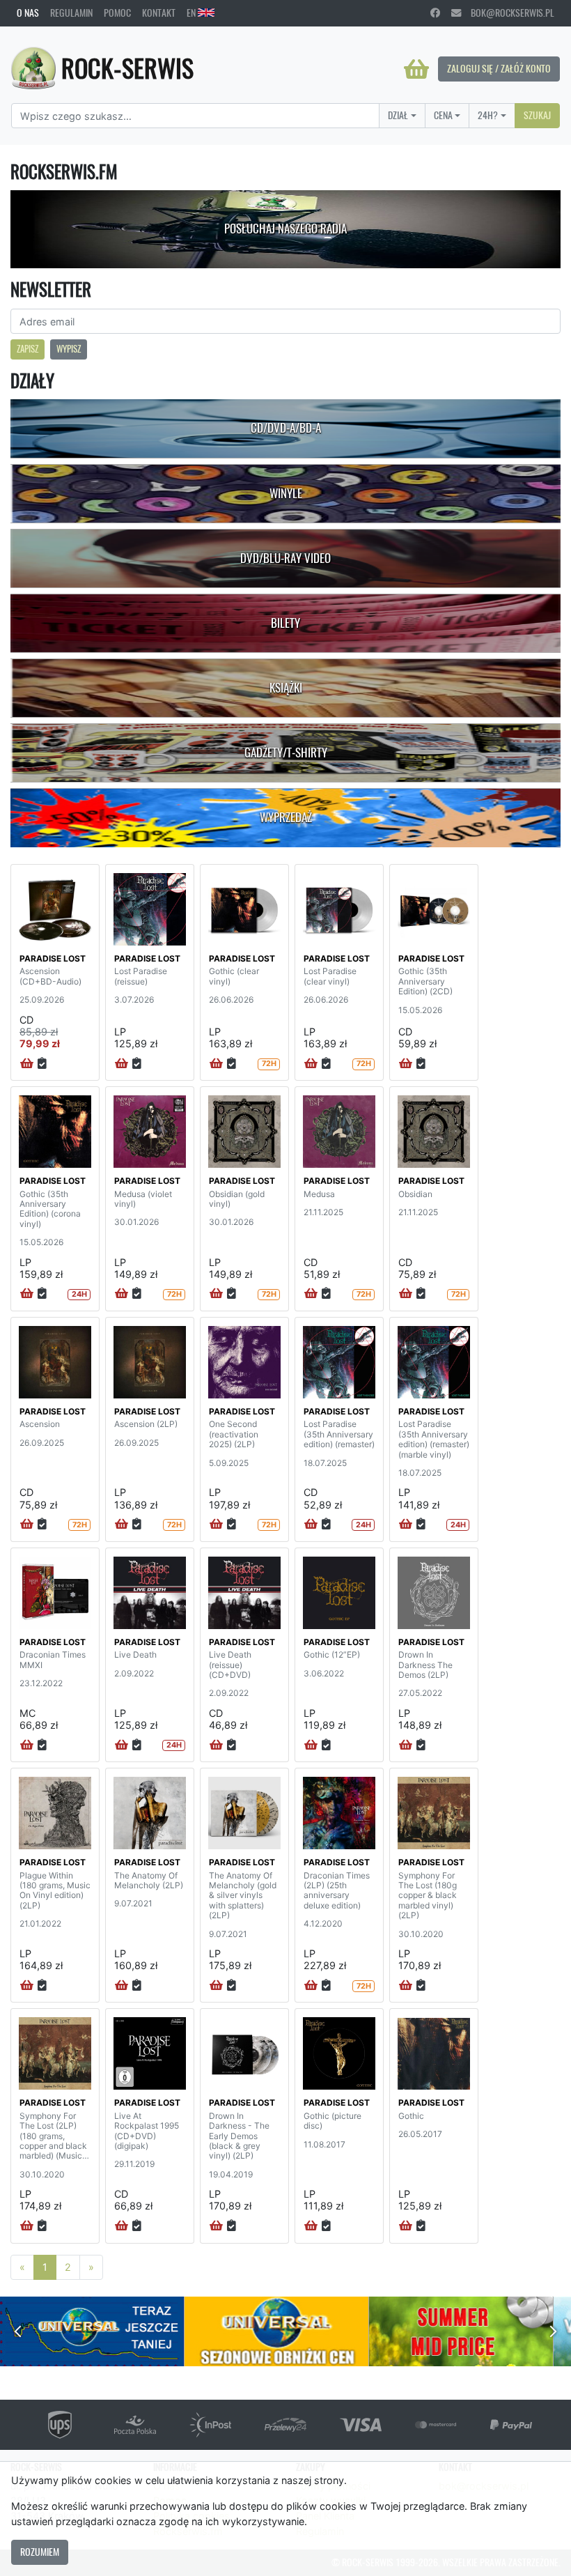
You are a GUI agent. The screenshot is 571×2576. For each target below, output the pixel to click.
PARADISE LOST (53, 958)
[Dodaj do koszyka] (27, 1064)
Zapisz (28, 349)
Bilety (285, 623)
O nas (28, 13)
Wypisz (69, 349)
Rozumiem (40, 2552)
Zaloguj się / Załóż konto (499, 68)
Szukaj (537, 115)
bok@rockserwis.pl (508, 13)
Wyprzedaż (286, 817)
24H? (488, 115)
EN (192, 13)
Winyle (286, 493)
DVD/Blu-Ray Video (285, 558)
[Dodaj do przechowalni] (42, 1064)
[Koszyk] (416, 69)
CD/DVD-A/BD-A (286, 428)
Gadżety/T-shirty (286, 753)
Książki (286, 688)
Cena (443, 115)
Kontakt (159, 13)
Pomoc (117, 13)
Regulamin (71, 13)
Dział (398, 115)
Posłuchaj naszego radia (285, 229)
